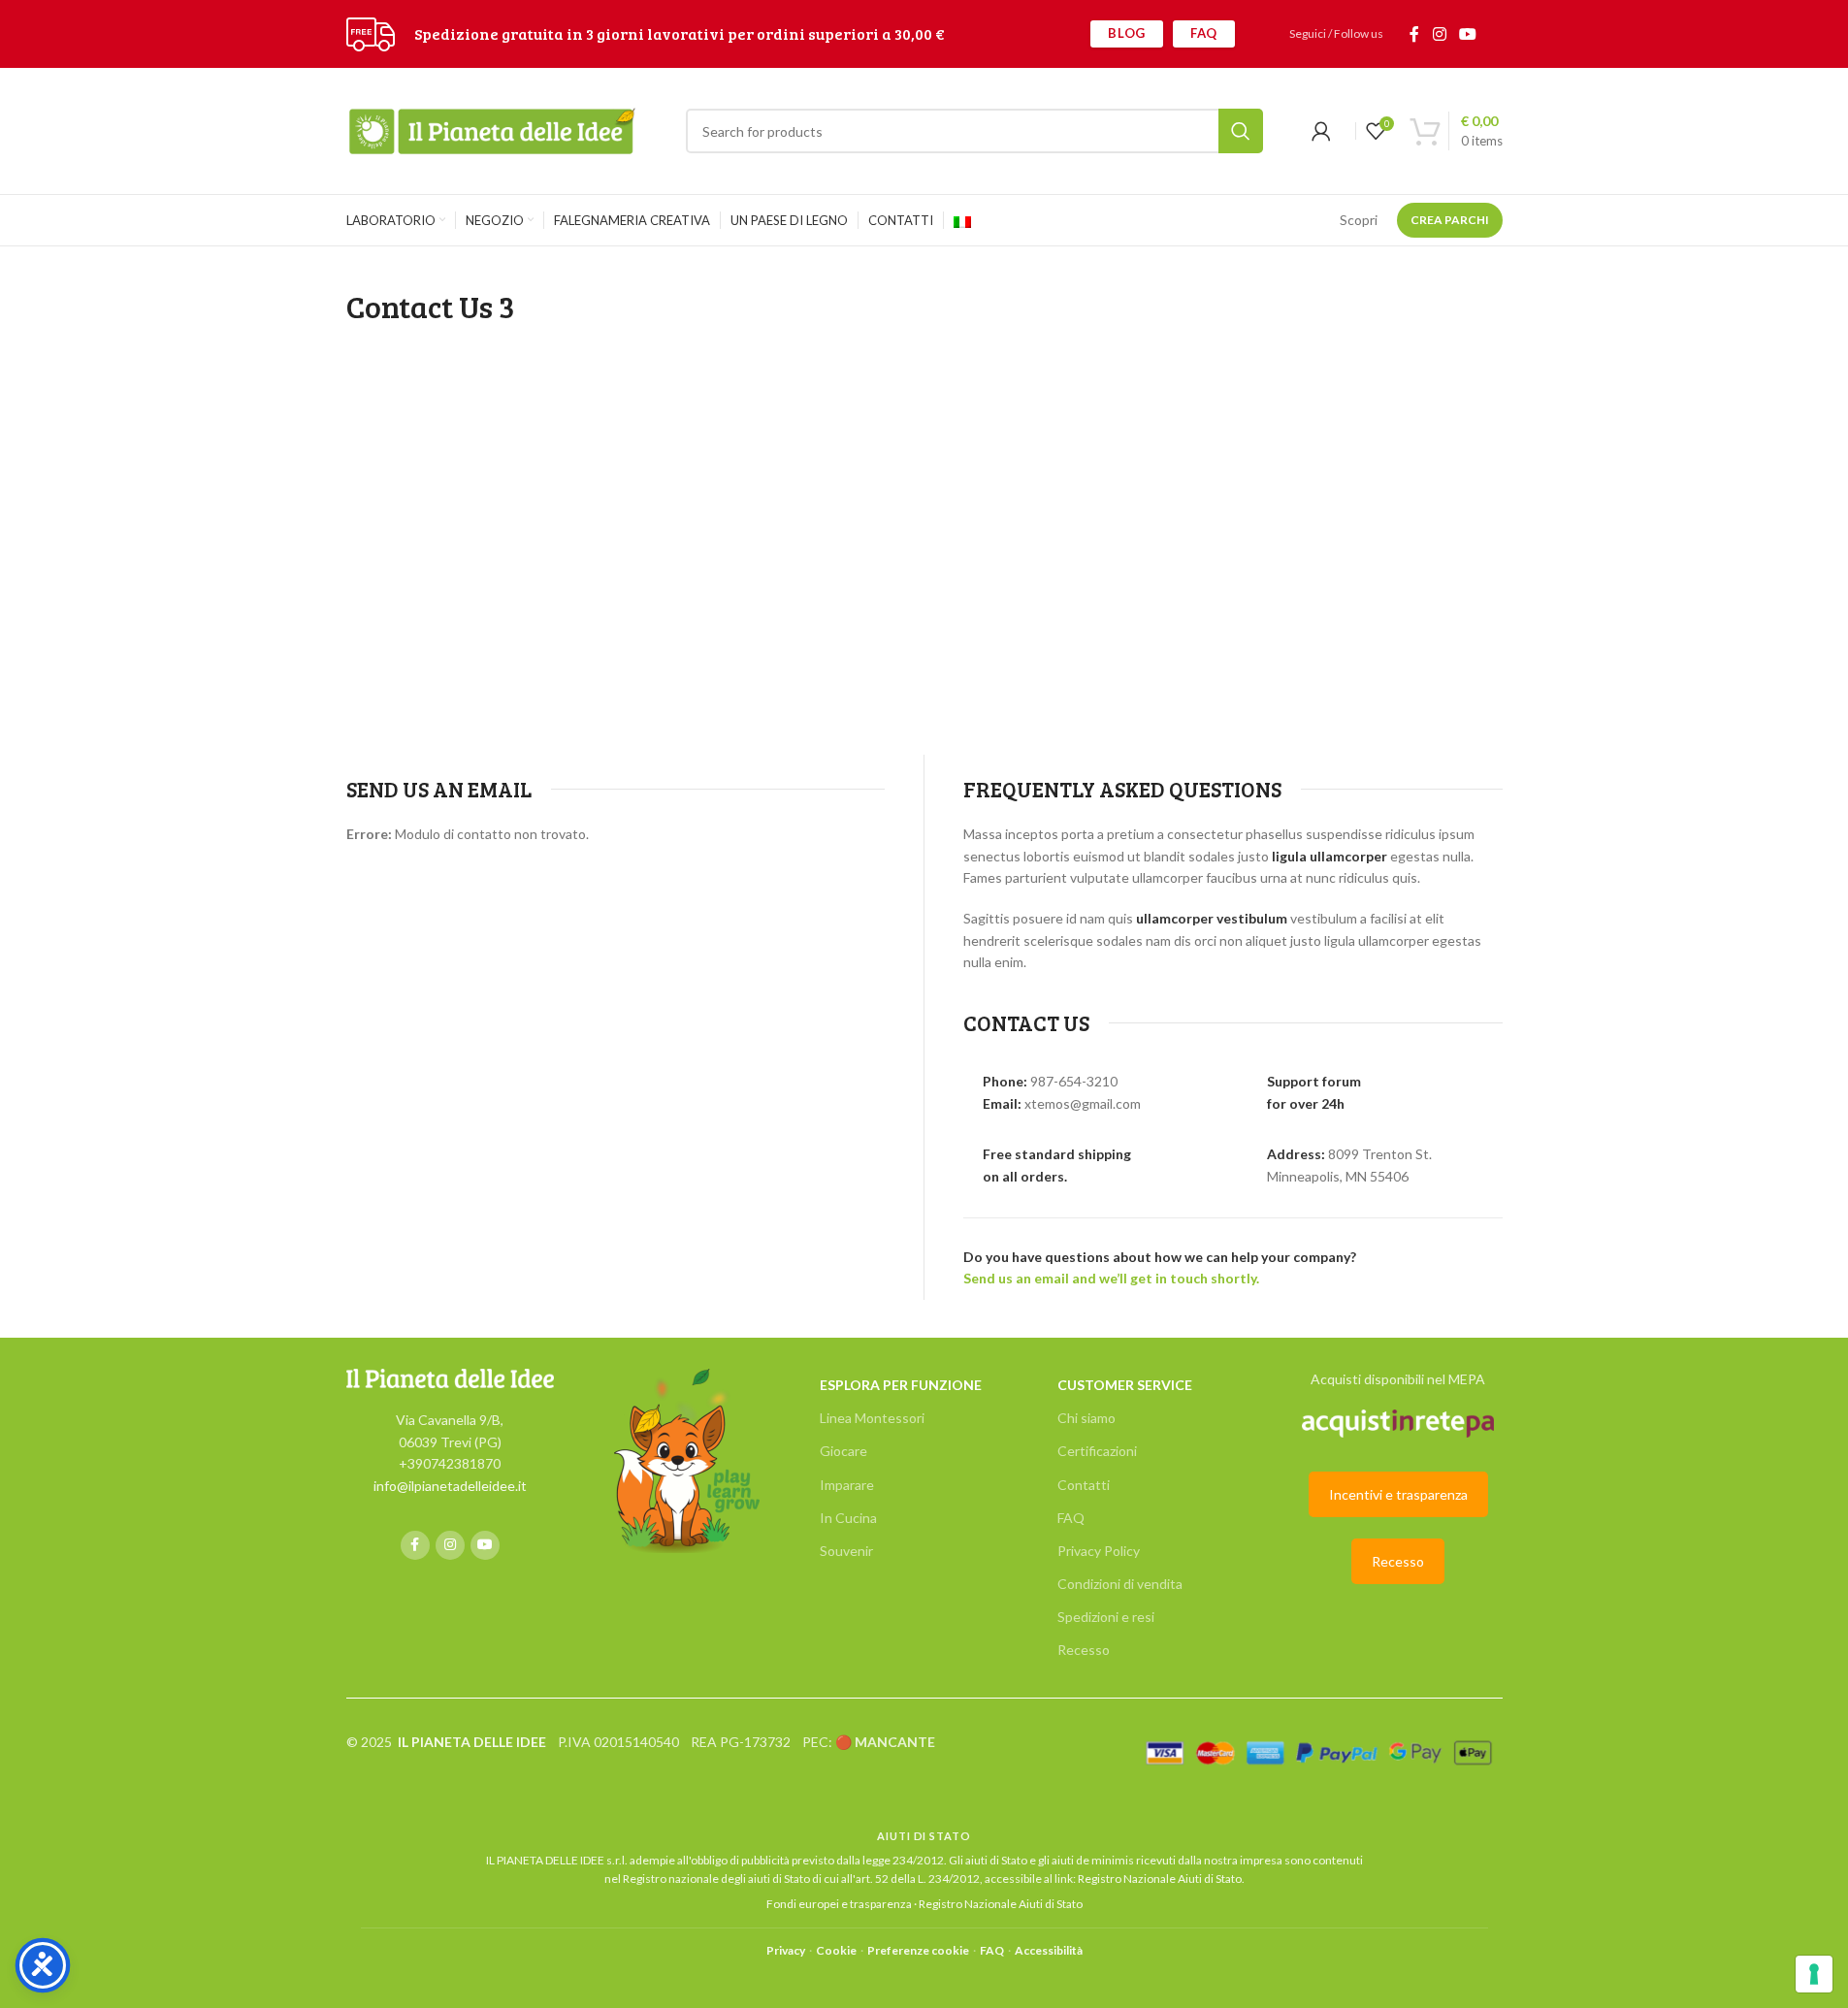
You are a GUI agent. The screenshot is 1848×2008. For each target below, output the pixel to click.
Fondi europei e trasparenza (839, 1904)
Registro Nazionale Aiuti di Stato (1160, 1878)
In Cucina (848, 1518)
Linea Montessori (872, 1418)
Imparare (847, 1485)
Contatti (1084, 1485)
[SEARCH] (1241, 131)
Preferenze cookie (918, 1950)
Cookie (836, 1950)
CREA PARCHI (1450, 220)
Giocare (843, 1451)
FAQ (1204, 33)
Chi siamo (1086, 1418)
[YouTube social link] (1467, 34)
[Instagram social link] (1439, 34)
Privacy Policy (1099, 1551)
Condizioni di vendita (1120, 1584)
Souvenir (846, 1551)
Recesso (1084, 1650)
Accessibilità (1049, 1950)
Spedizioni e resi (1106, 1617)
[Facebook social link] (1414, 34)
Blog (1127, 33)
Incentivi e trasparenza (1398, 1494)
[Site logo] (371, 32)
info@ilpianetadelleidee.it (450, 1486)
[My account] (1321, 131)
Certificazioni (1097, 1451)
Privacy (786, 1950)
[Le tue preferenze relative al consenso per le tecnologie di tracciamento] (1814, 1974)
